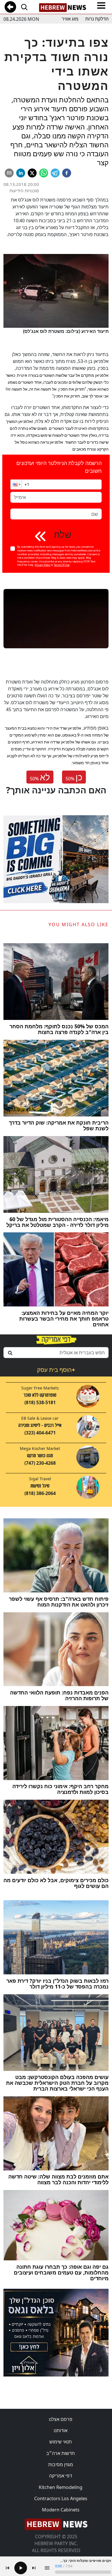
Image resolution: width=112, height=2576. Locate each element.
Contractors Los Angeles (61, 2498)
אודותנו (61, 2430)
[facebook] (67, 173)
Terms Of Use (62, 565)
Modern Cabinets (61, 2510)
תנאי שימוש (61, 2442)
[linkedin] (21, 173)
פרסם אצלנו (61, 2419)
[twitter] (32, 173)
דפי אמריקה (61, 2476)
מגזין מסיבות (61, 2464)
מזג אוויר (70, 19)
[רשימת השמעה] (47, 2568)
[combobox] (56, 1353)
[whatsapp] (44, 173)
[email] (9, 173)
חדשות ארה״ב (61, 2453)
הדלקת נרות (97, 19)
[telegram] (55, 173)
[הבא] (34, 2568)
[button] (16, 484)
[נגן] (21, 2568)
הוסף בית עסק (56, 1370)
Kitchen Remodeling (61, 2487)
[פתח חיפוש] (24, 7)
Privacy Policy (43, 565)
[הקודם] (7, 2568)
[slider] (83, 2572)
